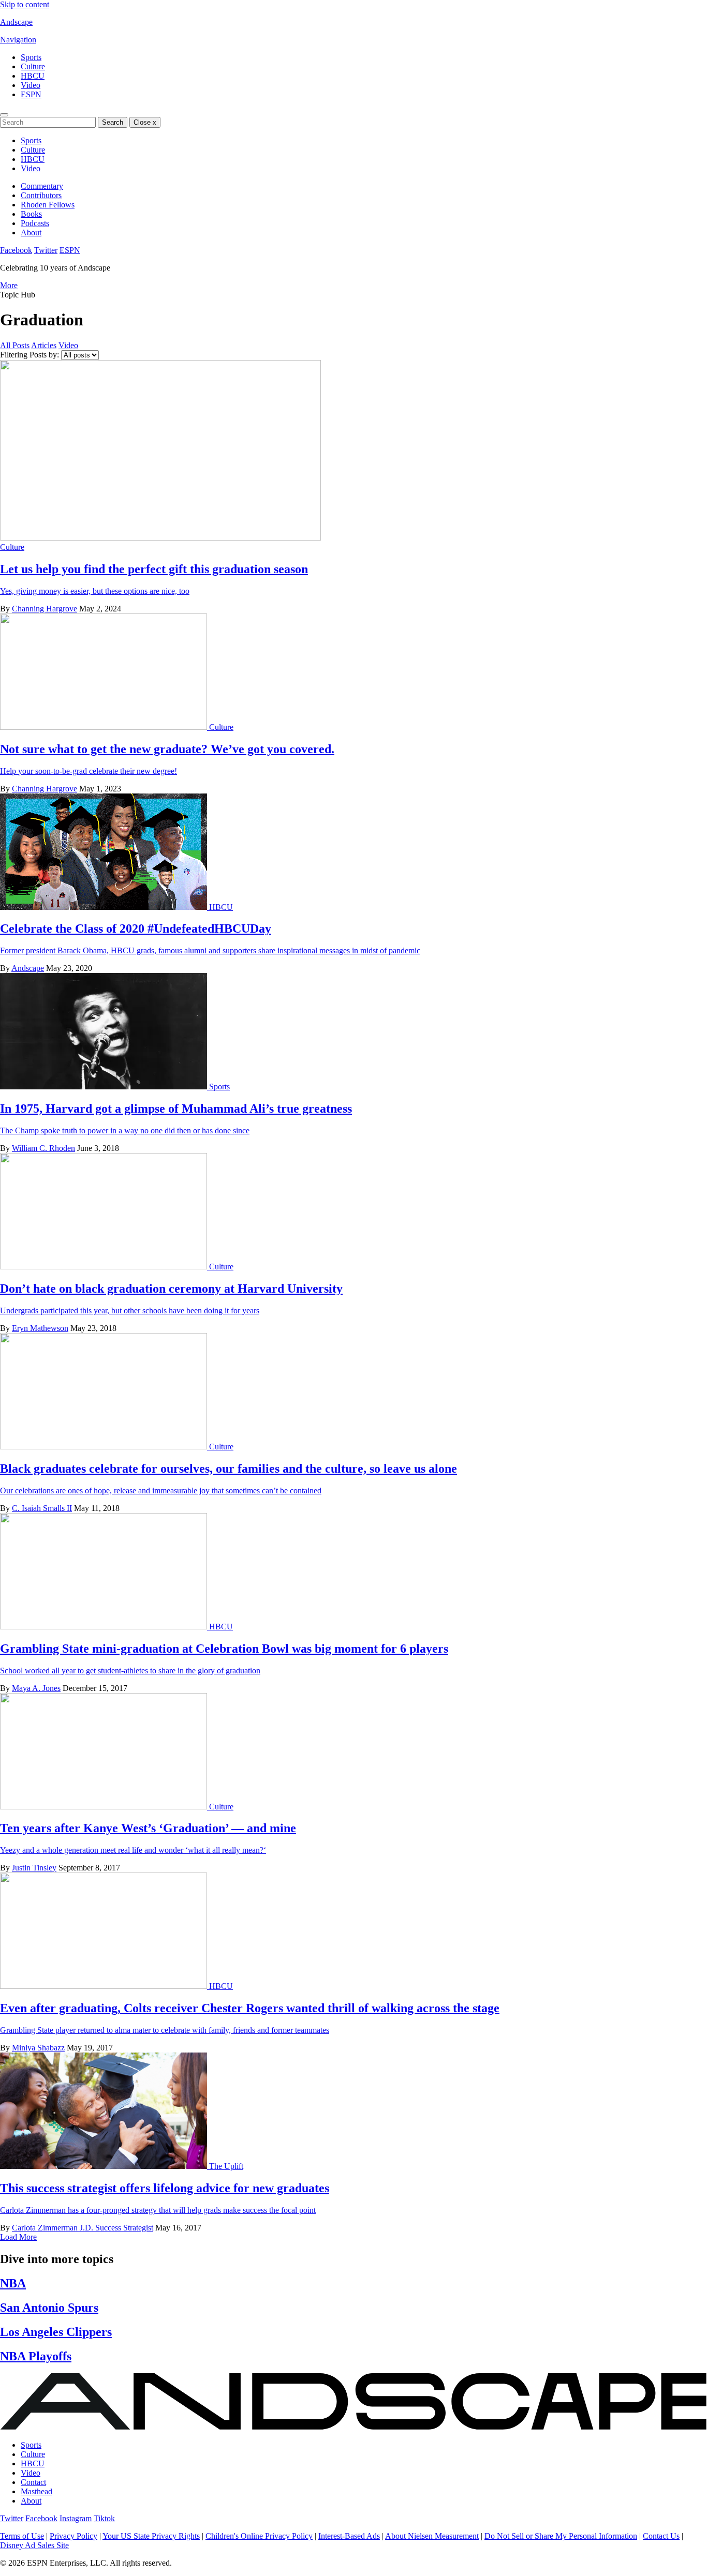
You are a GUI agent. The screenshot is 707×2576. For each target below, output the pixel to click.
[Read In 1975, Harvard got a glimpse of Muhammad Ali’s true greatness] (105, 1087)
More (9, 285)
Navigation (18, 40)
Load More (18, 2237)
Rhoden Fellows (48, 205)
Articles (44, 345)
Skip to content (25, 4)
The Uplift (226, 2166)
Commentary (42, 186)
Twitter (46, 250)
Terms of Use (22, 2536)
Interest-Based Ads (349, 2536)
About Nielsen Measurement (432, 2536)
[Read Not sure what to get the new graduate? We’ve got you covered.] (105, 727)
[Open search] (4, 115)
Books (31, 214)
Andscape (16, 22)
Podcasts (35, 223)
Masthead (36, 2491)
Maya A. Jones (36, 1688)
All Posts (15, 345)
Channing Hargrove (45, 609)
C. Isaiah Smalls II (42, 1508)
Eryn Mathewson (40, 1328)
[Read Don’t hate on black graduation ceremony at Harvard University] (105, 1267)
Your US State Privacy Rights (151, 2536)
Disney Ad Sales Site (34, 2545)
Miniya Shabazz (38, 2048)
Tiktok (104, 2518)
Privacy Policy (73, 2536)
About (31, 233)
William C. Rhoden (43, 1148)
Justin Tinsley (34, 1868)
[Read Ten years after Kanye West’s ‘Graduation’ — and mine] (105, 1807)
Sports (31, 57)
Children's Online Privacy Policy (259, 2536)
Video (31, 85)
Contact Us (661, 2536)
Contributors (41, 195)
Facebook (16, 250)
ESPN (31, 94)
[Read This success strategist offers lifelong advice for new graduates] (105, 2166)
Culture (33, 66)
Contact (33, 2482)
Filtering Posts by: (30, 355)
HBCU (33, 76)
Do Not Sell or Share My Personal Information (561, 2536)
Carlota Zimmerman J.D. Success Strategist (83, 2228)
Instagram (76, 2518)
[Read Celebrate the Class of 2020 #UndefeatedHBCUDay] (105, 907)
